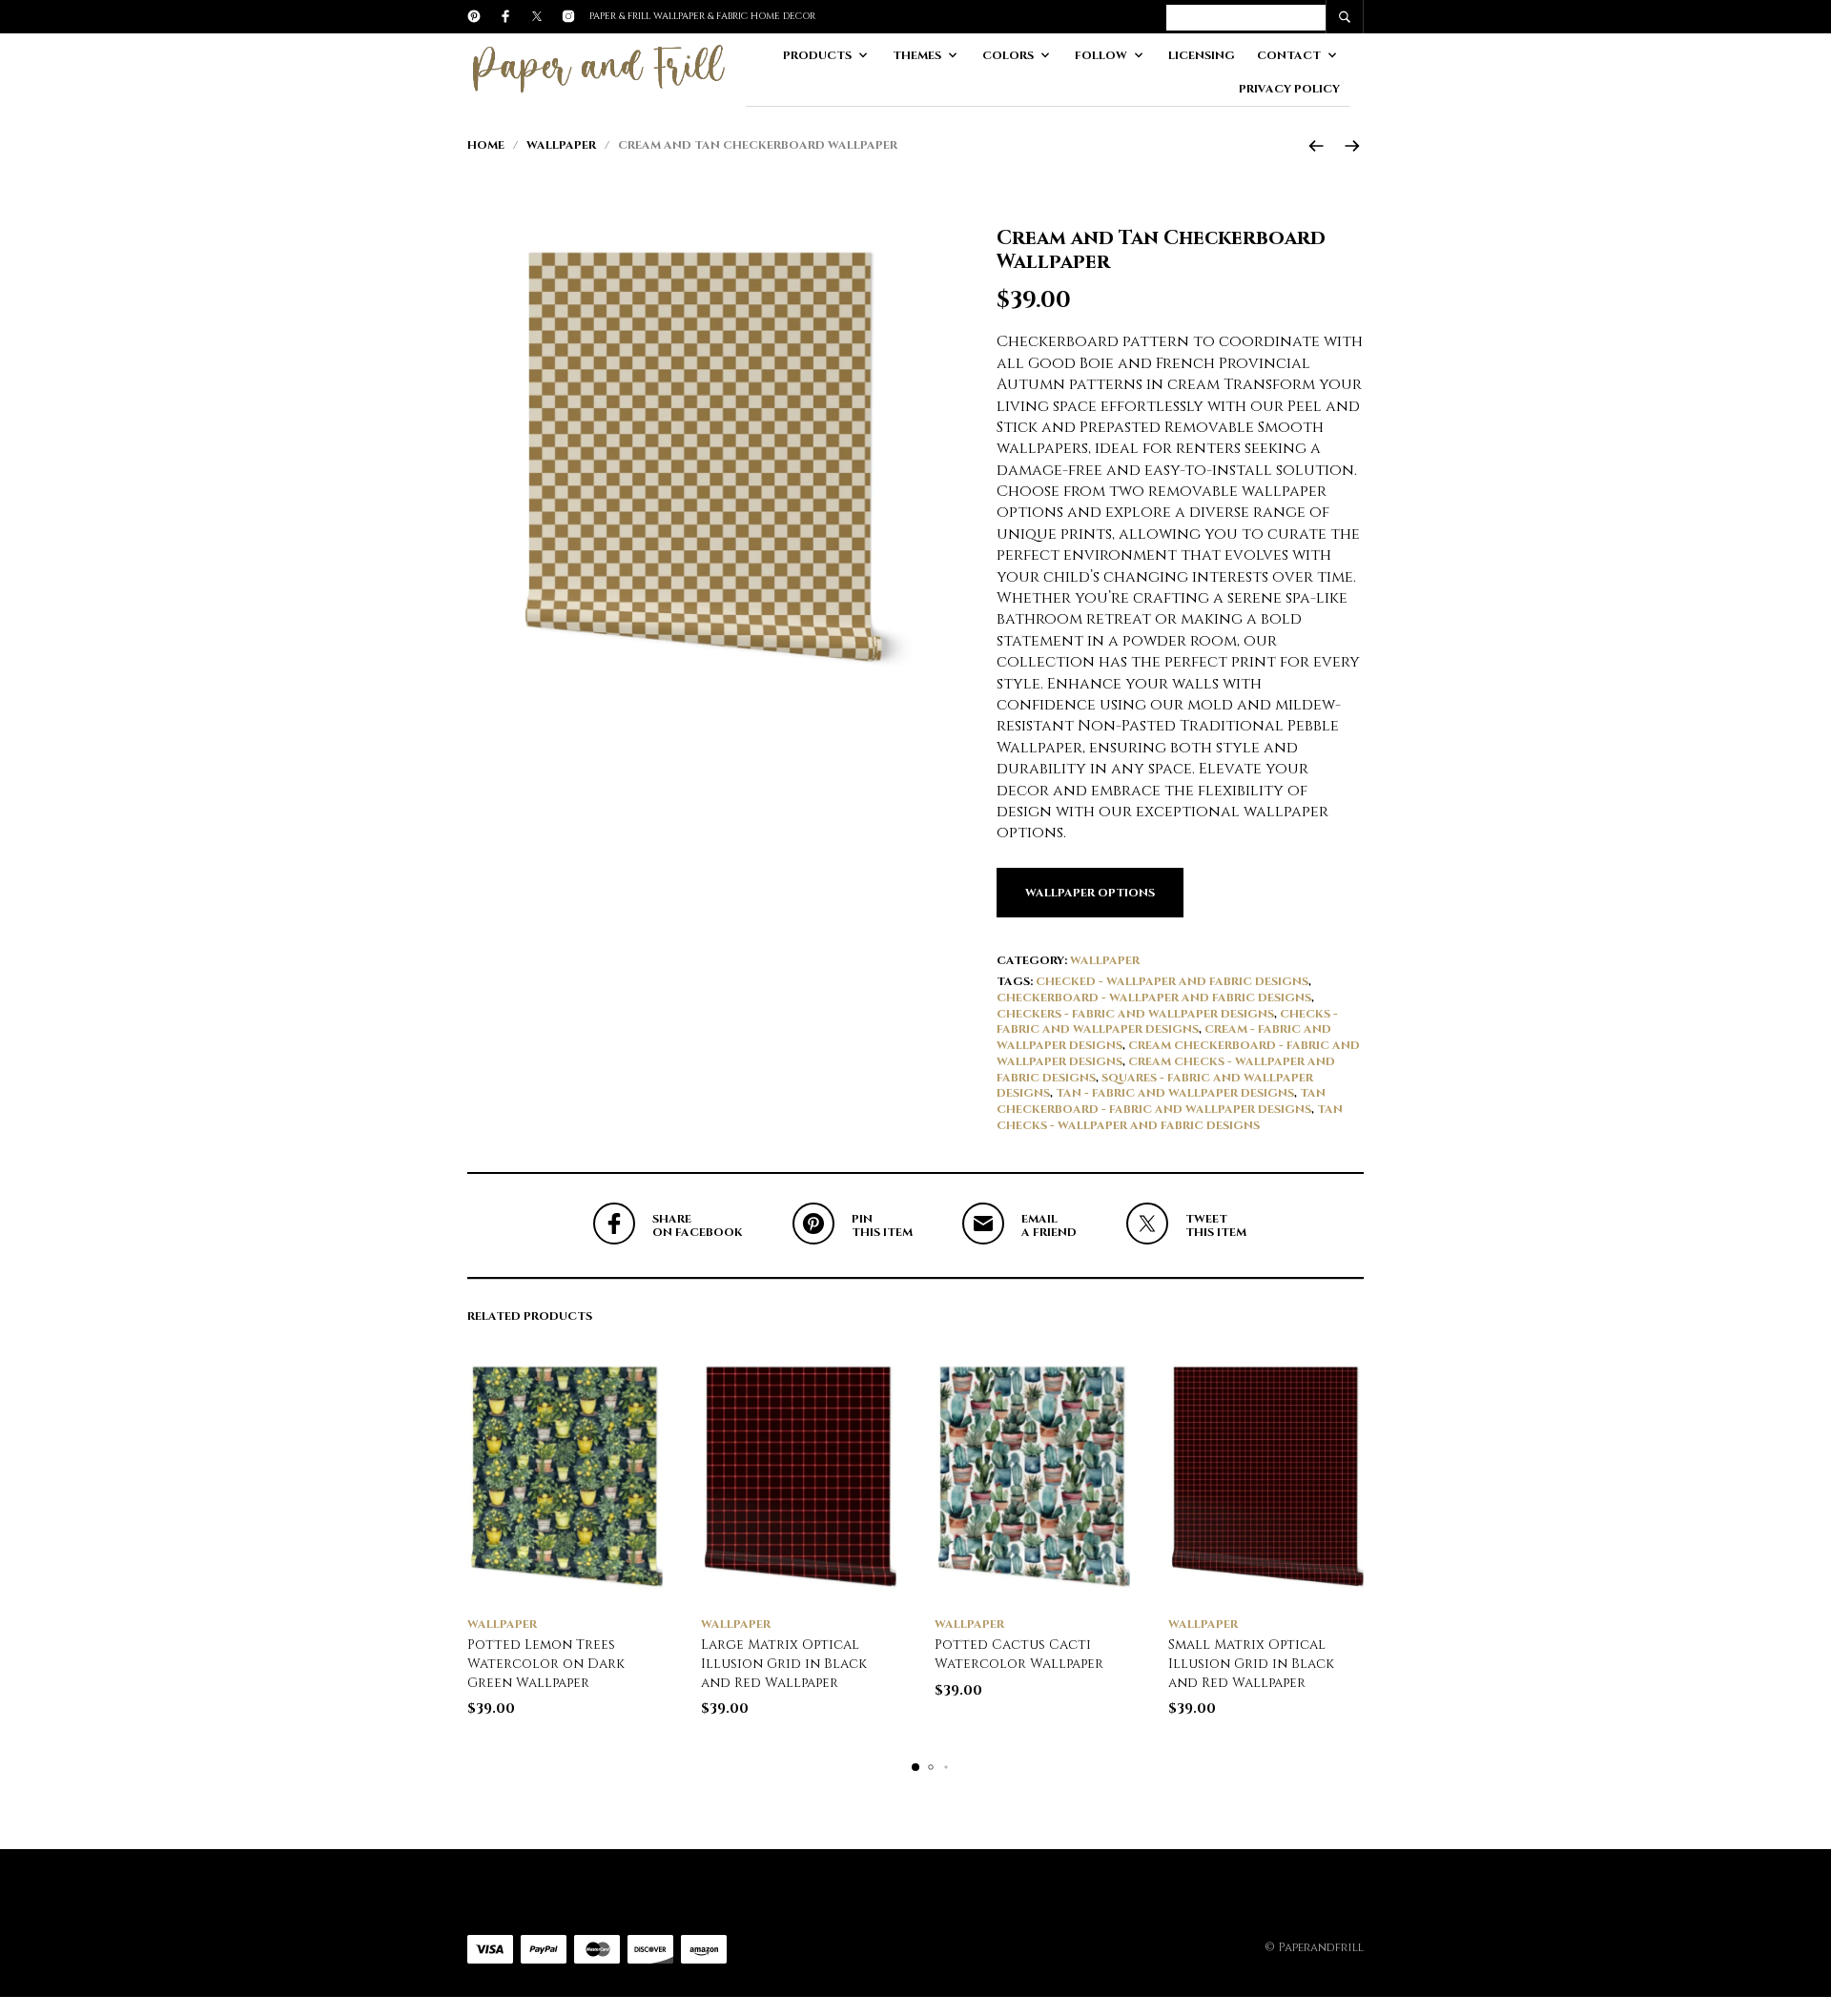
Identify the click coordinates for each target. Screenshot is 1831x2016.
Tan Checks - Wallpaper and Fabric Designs (1170, 1117)
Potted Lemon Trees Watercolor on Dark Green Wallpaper (546, 1663)
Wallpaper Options (1090, 893)
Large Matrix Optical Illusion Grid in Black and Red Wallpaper (784, 1663)
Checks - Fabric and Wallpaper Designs (1167, 1022)
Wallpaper (561, 145)
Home (486, 145)
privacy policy (1289, 89)
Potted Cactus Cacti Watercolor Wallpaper (1019, 1654)
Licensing (1202, 55)
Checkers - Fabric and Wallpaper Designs (1135, 1014)
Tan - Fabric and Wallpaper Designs (1175, 1093)
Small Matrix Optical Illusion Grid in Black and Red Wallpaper (1251, 1663)
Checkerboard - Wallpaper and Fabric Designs (1154, 998)
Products (817, 55)
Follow (1101, 55)
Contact (1289, 55)
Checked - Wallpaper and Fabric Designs (1172, 981)
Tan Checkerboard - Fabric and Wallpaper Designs (1161, 1101)
